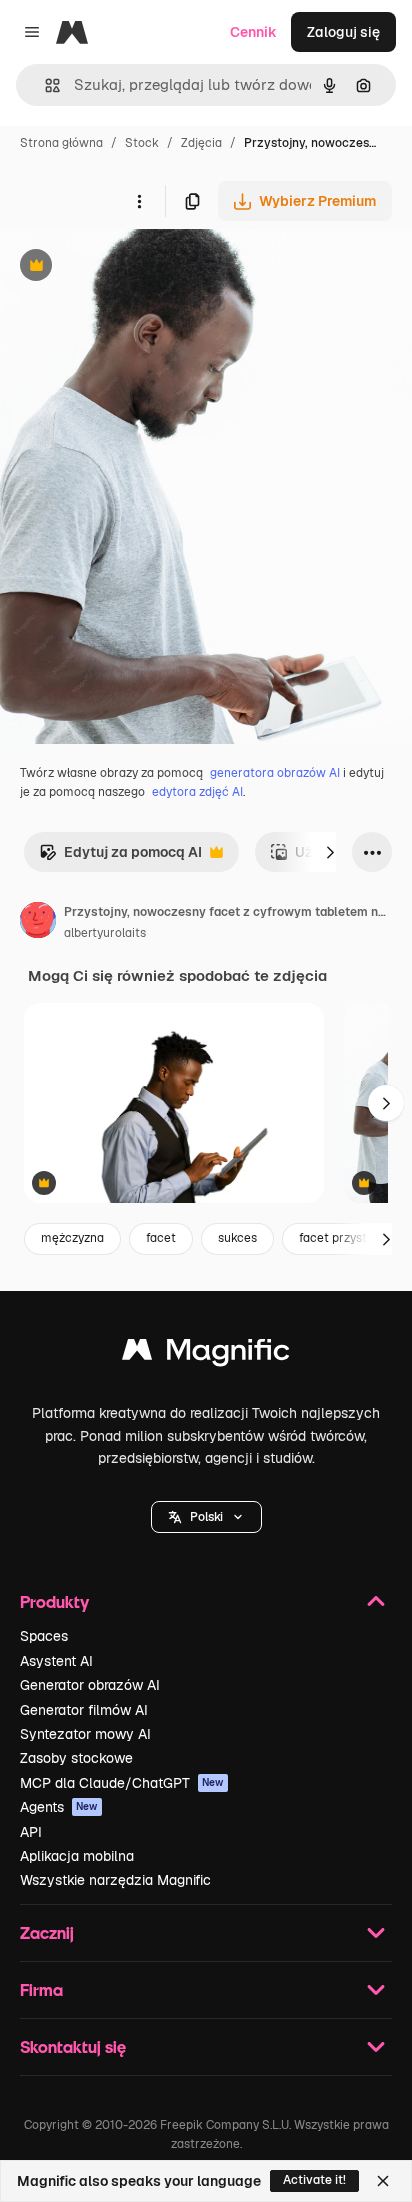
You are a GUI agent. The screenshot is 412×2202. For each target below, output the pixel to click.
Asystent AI (56, 1661)
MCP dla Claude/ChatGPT (122, 1783)
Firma (41, 1989)
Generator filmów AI (84, 1710)
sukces (237, 1238)
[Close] (383, 2181)
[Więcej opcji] (139, 201)
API (31, 1832)
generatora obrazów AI (275, 773)
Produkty (54, 1601)
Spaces (44, 1636)
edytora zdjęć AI (197, 792)
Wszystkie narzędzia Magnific (115, 1880)
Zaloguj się (343, 32)
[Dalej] (330, 852)
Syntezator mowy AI (85, 1734)
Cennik (253, 32)
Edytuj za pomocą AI (120, 857)
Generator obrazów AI (90, 1685)
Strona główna (61, 143)
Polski (206, 1517)
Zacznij (47, 1932)
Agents (59, 1807)
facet (161, 1238)
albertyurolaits (105, 933)
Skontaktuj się (73, 2046)
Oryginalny (138, 267)
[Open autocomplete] (44, 85)
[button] (206, 1517)
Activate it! (314, 2180)
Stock (142, 143)
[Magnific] (206, 1354)
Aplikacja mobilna (77, 1856)
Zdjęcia (201, 143)
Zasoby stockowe (76, 1758)
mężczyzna (72, 1238)
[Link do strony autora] (38, 923)
